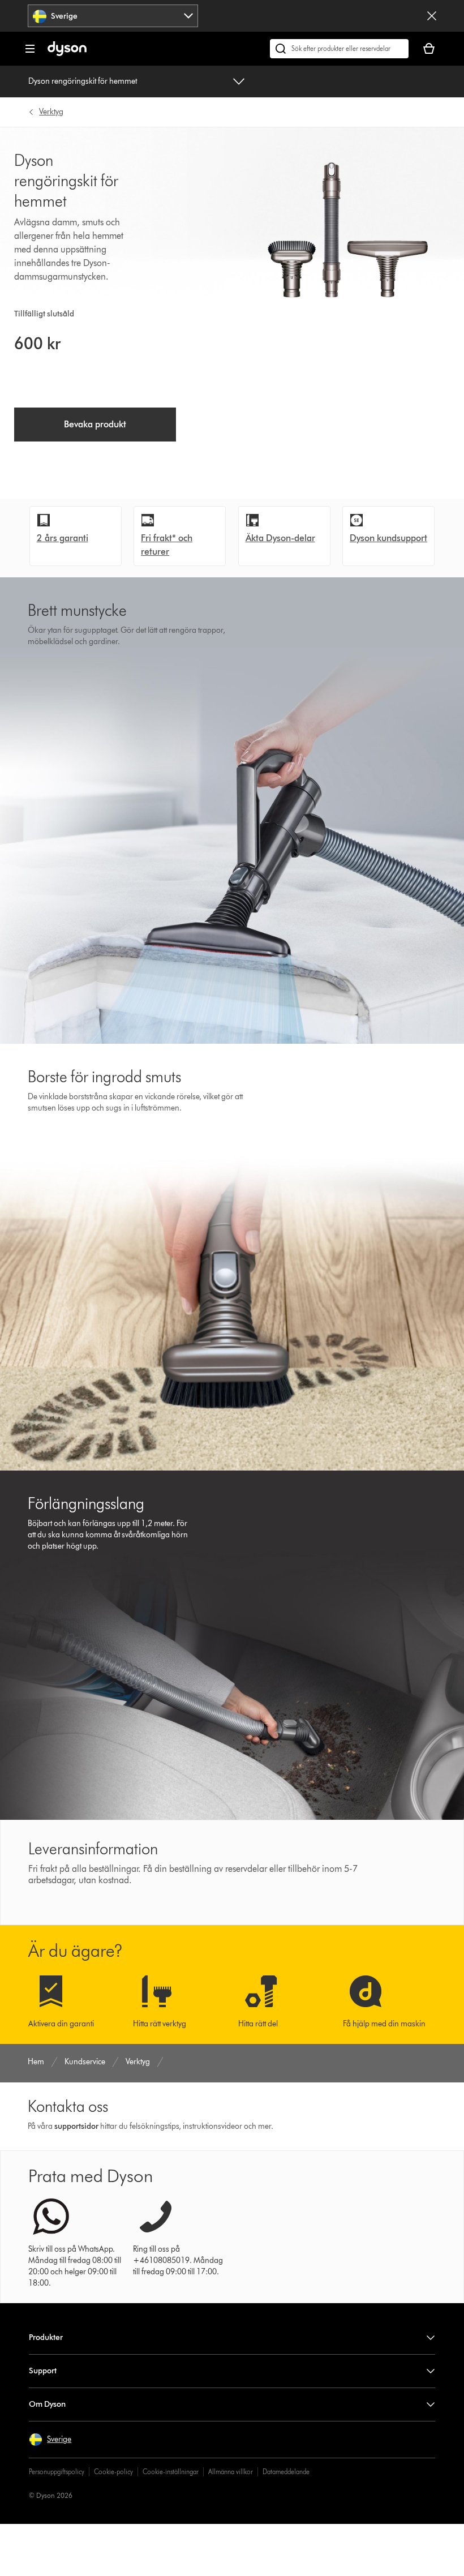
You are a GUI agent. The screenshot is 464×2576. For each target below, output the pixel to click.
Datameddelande (286, 2472)
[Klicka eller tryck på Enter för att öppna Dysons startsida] (67, 53)
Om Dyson (47, 2404)
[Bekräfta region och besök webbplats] (432, 16)
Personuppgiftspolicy (57, 2472)
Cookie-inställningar (171, 2472)
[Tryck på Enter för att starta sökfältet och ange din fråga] (339, 49)
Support (43, 2371)
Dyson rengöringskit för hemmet (83, 81)
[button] (50, 2440)
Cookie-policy (113, 2472)
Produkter (46, 2337)
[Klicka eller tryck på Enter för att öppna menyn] (30, 49)
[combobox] (113, 16)
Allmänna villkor (231, 2472)
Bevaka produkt (95, 424)
